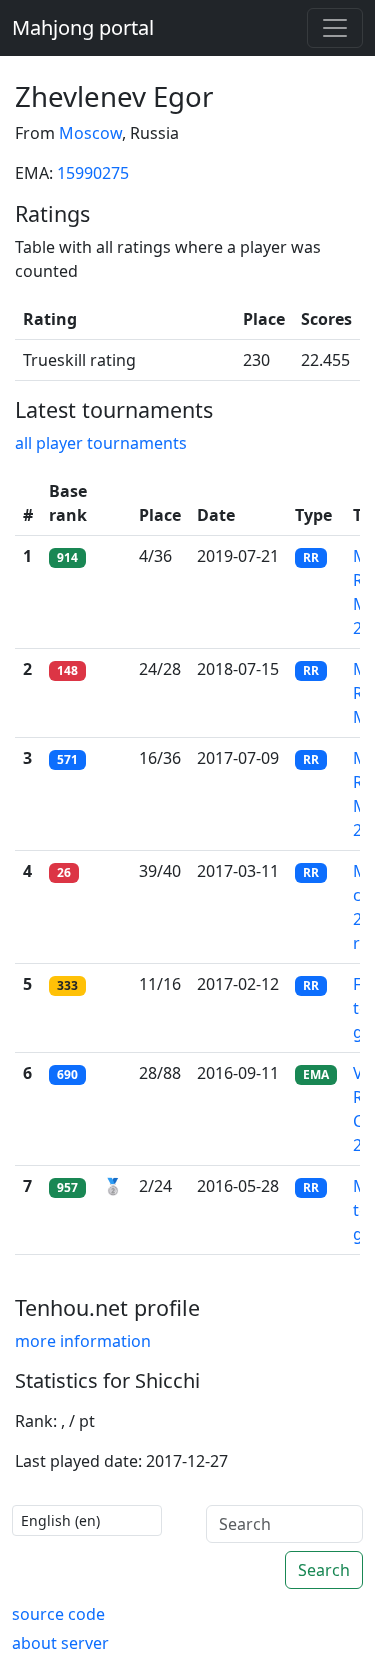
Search (324, 1570)
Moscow (90, 133)
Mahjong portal (83, 27)
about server (60, 1643)
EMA (316, 1074)
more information (83, 1341)
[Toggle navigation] (335, 28)
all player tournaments (101, 443)
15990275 (93, 173)
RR (311, 557)
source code (58, 1614)
